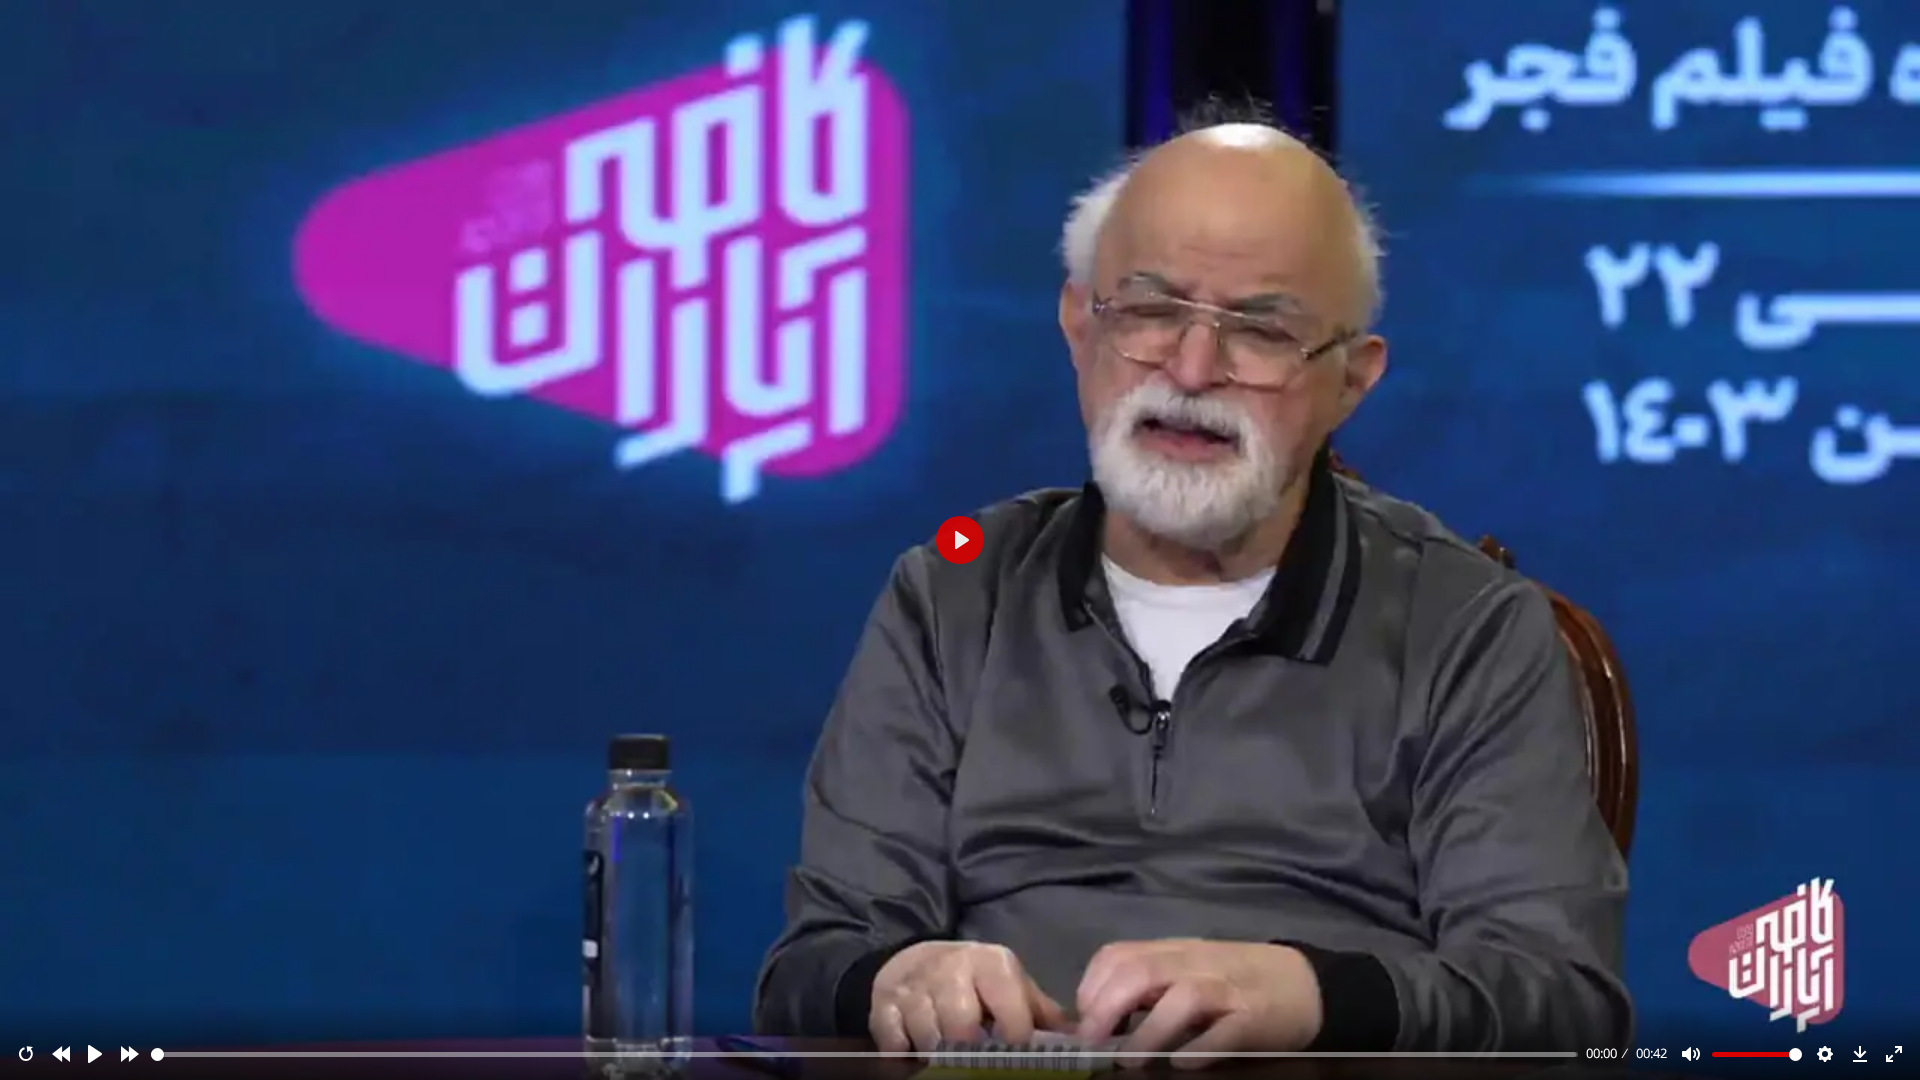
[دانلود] (1860, 1054)
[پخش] (95, 1054)
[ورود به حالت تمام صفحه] (1894, 1054)
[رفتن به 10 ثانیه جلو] (130, 1054)
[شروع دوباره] (26, 1054)
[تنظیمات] (1825, 1054)
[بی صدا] (1691, 1054)
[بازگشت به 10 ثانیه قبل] (61, 1054)
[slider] (865, 1054)
